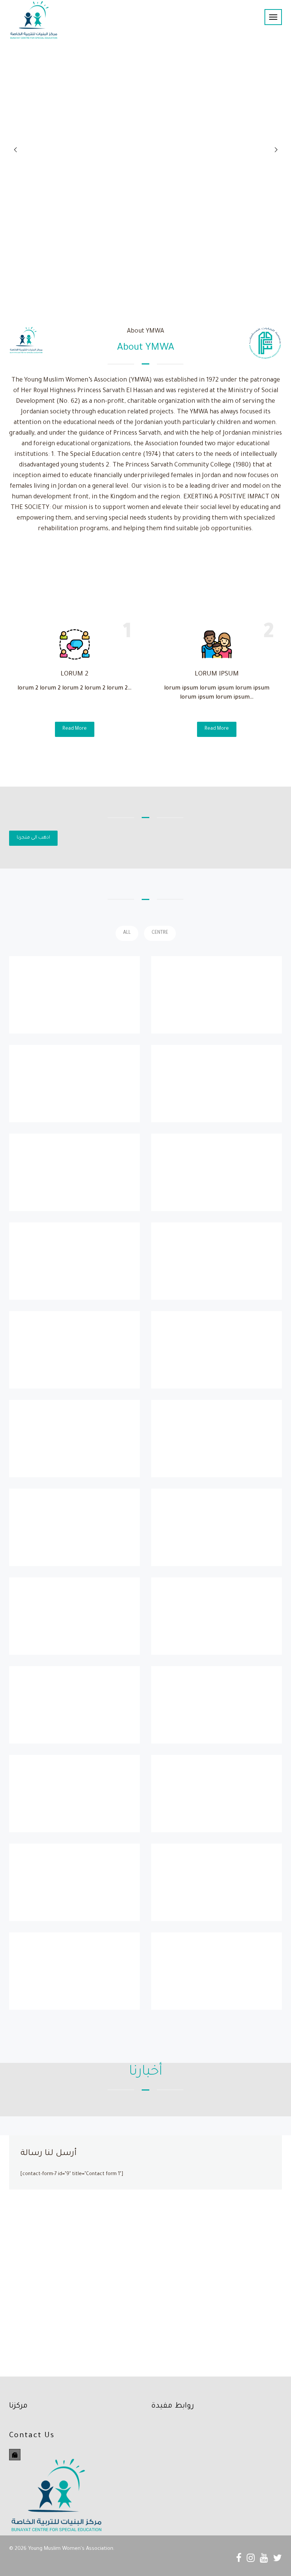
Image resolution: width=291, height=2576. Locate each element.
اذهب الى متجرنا (33, 838)
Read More (75, 729)
